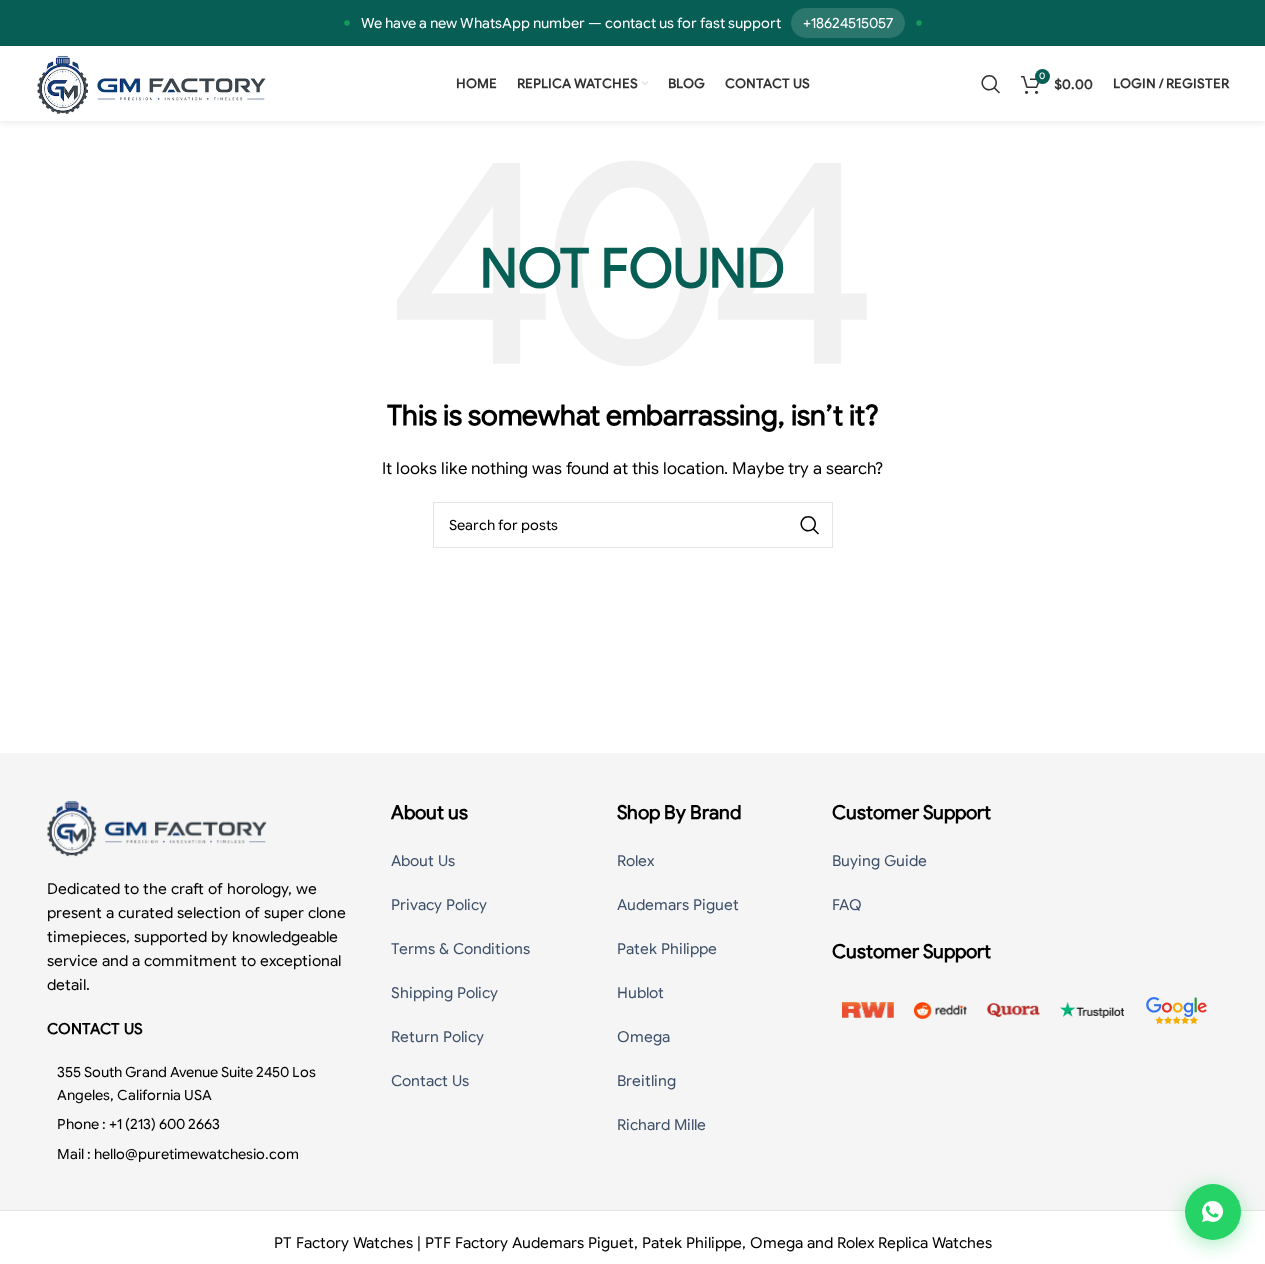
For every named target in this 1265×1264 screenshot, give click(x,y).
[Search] (991, 84)
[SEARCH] (810, 525)
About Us (423, 861)
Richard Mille (661, 1125)
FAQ (847, 905)
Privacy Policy (439, 905)
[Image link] (157, 827)
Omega (643, 1037)
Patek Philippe (667, 949)
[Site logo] (152, 83)
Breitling (646, 1081)
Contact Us (430, 1081)
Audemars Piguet (678, 905)
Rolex (635, 861)
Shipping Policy (444, 993)
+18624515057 (848, 23)
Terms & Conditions (460, 949)
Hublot (640, 993)
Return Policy (437, 1037)
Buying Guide (879, 861)
